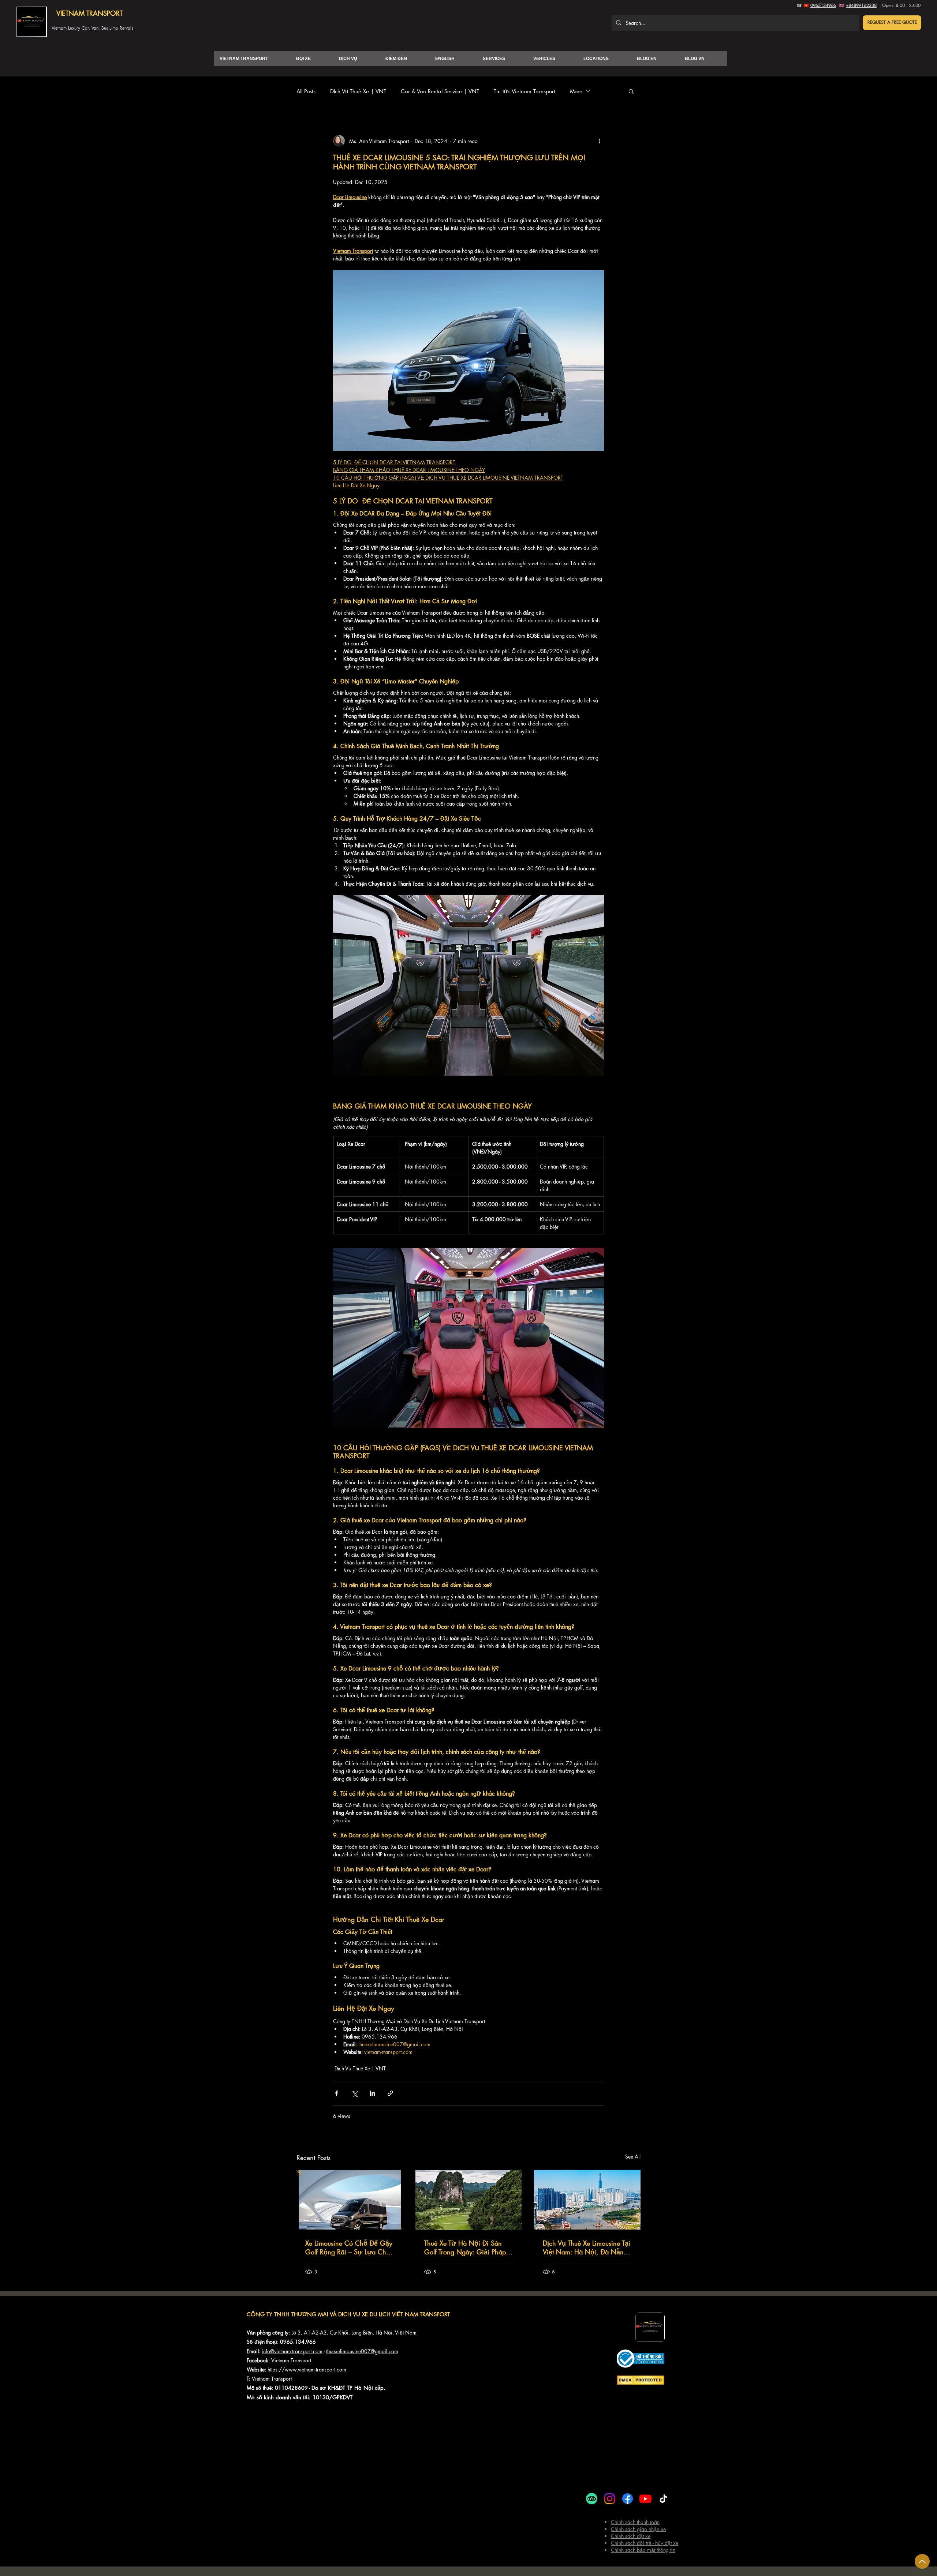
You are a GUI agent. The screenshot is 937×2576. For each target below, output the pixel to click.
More (576, 91)
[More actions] (600, 141)
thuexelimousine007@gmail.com (362, 2351)
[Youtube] (645, 2499)
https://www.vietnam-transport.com (307, 2369)
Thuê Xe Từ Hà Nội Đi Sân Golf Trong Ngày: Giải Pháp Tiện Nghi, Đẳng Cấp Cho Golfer (465, 2247)
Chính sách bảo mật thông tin (643, 2550)
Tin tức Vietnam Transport (525, 91)
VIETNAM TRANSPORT (89, 13)
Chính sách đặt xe (631, 2536)
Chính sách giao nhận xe (638, 2529)
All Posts (306, 91)
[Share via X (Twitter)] (354, 2093)
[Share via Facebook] (337, 2093)
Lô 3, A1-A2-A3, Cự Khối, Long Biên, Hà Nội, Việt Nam (354, 2333)
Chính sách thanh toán (635, 2522)
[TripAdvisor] (592, 2499)
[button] (892, 23)
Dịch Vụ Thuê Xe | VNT (358, 91)
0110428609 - (293, 2388)
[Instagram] (610, 2499)
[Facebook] (628, 2499)
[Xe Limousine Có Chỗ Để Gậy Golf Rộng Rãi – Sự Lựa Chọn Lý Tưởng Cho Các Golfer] (350, 2200)
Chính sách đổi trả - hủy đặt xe (645, 2543)
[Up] (922, 2561)
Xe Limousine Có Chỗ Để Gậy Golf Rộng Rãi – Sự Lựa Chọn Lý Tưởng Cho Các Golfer (350, 2247)
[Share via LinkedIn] (372, 2093)
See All (633, 2157)
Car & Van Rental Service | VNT (440, 91)
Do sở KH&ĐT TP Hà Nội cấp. (348, 2388)
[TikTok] (663, 2499)
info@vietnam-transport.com (292, 2351)
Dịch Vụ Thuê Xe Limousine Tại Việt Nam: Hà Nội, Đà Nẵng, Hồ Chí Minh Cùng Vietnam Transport (587, 2247)
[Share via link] (390, 2093)
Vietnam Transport (291, 2360)
